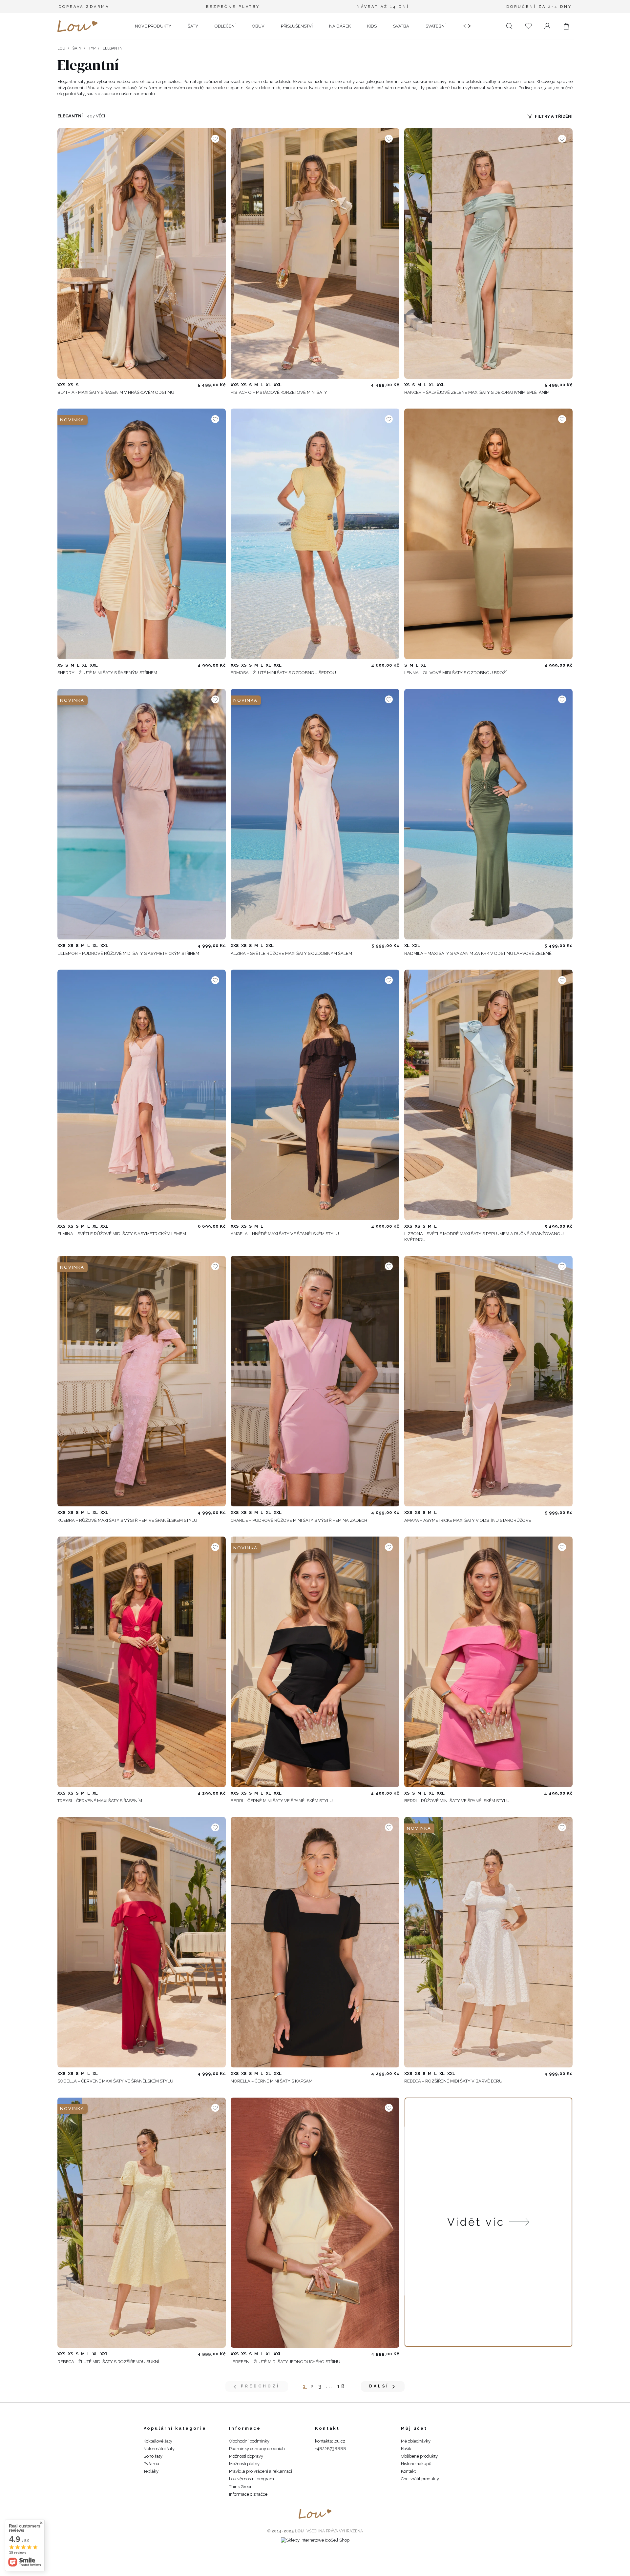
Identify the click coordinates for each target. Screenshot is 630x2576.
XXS (61, 385)
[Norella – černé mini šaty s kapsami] (315, 1942)
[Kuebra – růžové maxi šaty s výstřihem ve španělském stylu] (142, 1381)
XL (268, 385)
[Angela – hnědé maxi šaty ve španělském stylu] (315, 1095)
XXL (278, 385)
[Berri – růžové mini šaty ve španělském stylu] (488, 1662)
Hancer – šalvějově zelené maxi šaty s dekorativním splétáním (477, 392)
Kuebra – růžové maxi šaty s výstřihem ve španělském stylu (127, 1520)
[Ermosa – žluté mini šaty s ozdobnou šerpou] (315, 534)
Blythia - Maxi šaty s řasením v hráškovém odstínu (116, 392)
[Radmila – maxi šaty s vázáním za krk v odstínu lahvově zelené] (488, 814)
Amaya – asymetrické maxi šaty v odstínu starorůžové (468, 1520)
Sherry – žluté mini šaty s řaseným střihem (107, 673)
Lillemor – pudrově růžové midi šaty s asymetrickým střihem (128, 953)
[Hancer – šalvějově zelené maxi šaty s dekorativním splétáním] (488, 253)
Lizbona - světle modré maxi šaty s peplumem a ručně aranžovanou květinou (484, 1237)
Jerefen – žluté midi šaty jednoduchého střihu (285, 2362)
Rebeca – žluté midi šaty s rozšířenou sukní (108, 2362)
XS (71, 385)
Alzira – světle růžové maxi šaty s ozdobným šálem (291, 953)
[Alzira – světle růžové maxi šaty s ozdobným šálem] (315, 814)
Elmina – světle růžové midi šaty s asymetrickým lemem (122, 1234)
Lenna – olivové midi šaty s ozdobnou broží (455, 673)
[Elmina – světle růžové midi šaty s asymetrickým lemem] (142, 1095)
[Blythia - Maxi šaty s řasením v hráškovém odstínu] (142, 253)
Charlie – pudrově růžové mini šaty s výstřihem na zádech (299, 1520)
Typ (92, 48)
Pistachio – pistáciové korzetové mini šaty (279, 392)
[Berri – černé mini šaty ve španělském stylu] (315, 1662)
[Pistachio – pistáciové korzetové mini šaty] (315, 253)
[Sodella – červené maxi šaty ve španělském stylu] (142, 1942)
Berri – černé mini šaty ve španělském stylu (282, 1801)
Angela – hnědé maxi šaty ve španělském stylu (285, 1234)
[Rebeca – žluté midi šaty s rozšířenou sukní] (142, 2223)
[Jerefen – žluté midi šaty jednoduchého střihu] (315, 2223)
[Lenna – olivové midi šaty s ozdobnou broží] (488, 534)
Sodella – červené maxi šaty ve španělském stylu (115, 2081)
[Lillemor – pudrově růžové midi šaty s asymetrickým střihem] (142, 814)
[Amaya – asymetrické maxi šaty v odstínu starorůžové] (488, 1381)
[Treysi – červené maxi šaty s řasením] (142, 1662)
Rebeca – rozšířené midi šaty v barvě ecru (453, 2081)
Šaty (77, 48)
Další (379, 2386)
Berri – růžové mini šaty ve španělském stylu (457, 1801)
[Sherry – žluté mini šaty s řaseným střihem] (142, 534)
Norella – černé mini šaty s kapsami (272, 2081)
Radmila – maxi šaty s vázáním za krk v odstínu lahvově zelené (478, 953)
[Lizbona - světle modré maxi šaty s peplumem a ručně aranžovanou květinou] (488, 1095)
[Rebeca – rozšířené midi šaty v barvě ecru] (488, 1942)
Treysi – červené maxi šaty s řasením (100, 1801)
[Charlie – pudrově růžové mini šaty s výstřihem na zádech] (315, 1381)
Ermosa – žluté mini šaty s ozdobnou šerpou (283, 673)
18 (342, 2386)
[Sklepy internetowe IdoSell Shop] (315, 2540)
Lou (61, 48)
